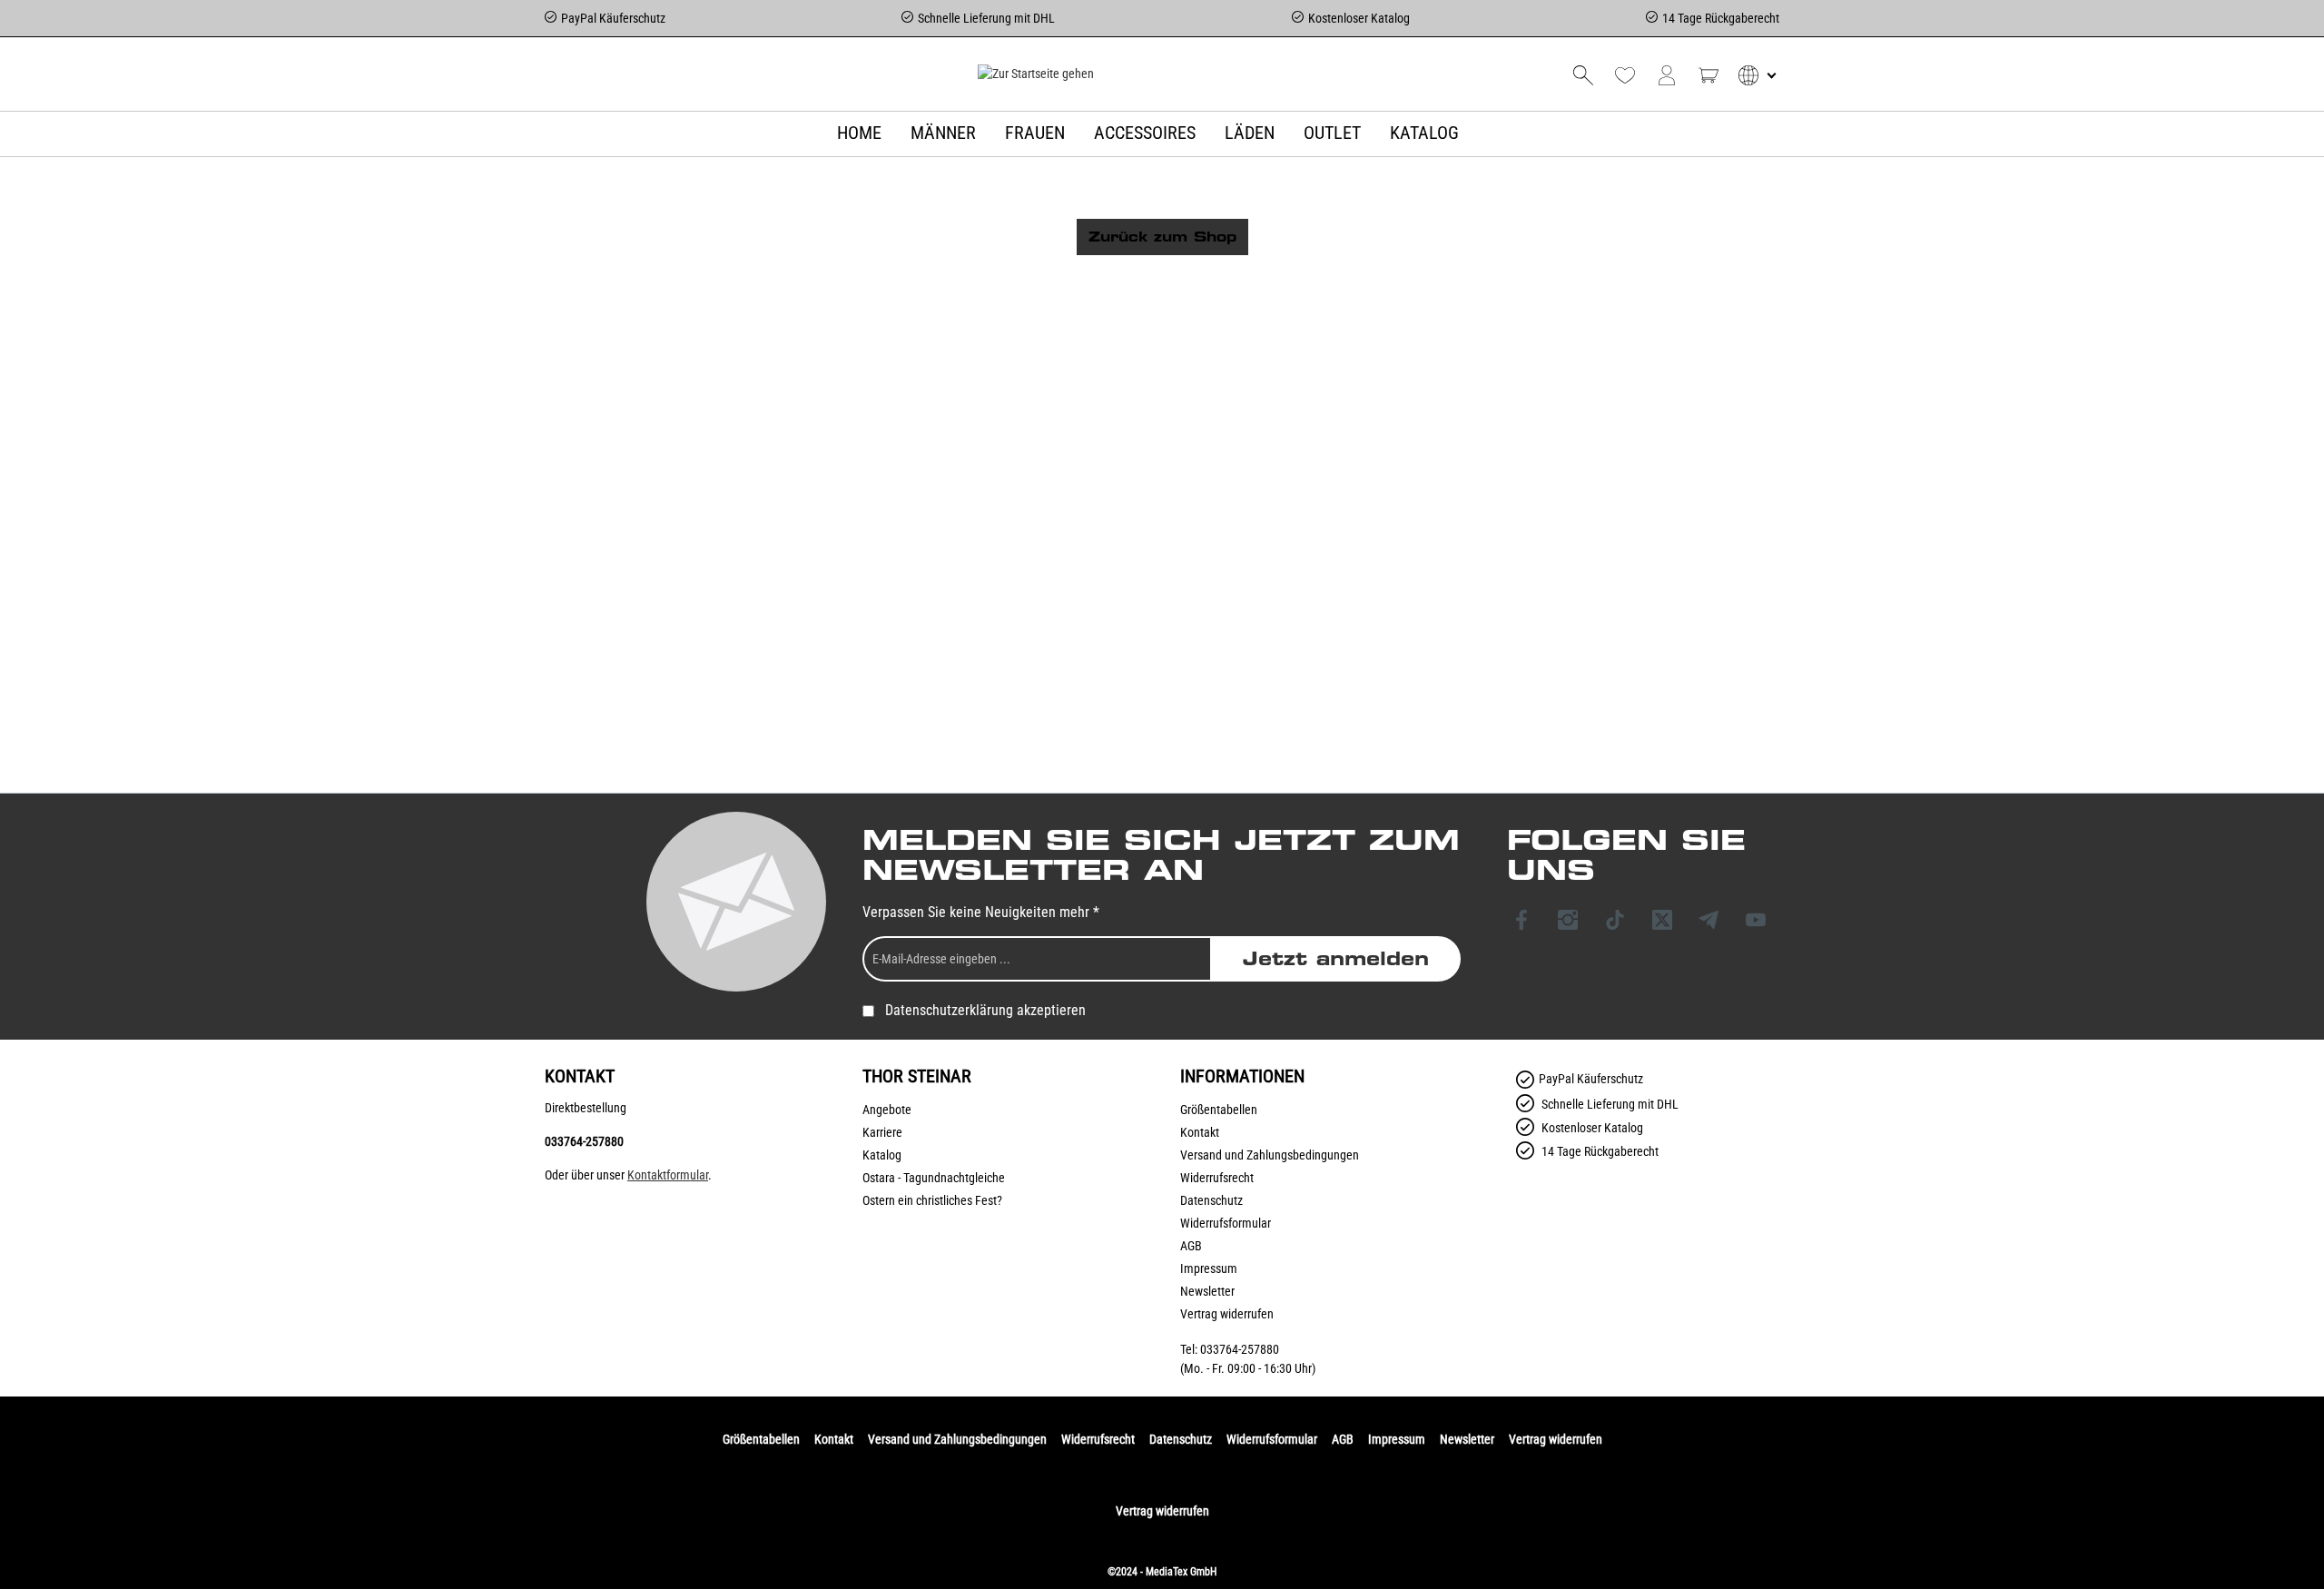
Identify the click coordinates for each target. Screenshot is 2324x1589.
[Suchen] (1583, 75)
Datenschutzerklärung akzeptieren (985, 1010)
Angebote (887, 1110)
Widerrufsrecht (1217, 1178)
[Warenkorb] (1709, 75)
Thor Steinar (917, 1076)
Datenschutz (1211, 1200)
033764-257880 (584, 1141)
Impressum (1209, 1268)
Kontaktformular (668, 1175)
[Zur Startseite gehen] (1035, 74)
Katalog (882, 1155)
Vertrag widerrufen (1227, 1314)
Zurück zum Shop (1162, 237)
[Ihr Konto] (1667, 75)
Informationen (1242, 1076)
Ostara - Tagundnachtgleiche (934, 1178)
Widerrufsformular (1226, 1223)
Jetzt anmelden (1336, 959)
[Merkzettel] (1625, 75)
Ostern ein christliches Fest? (932, 1200)
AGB (1191, 1246)
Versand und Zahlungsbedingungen (1270, 1155)
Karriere (882, 1132)
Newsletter (1207, 1291)
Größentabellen (1219, 1110)
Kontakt (1200, 1132)
